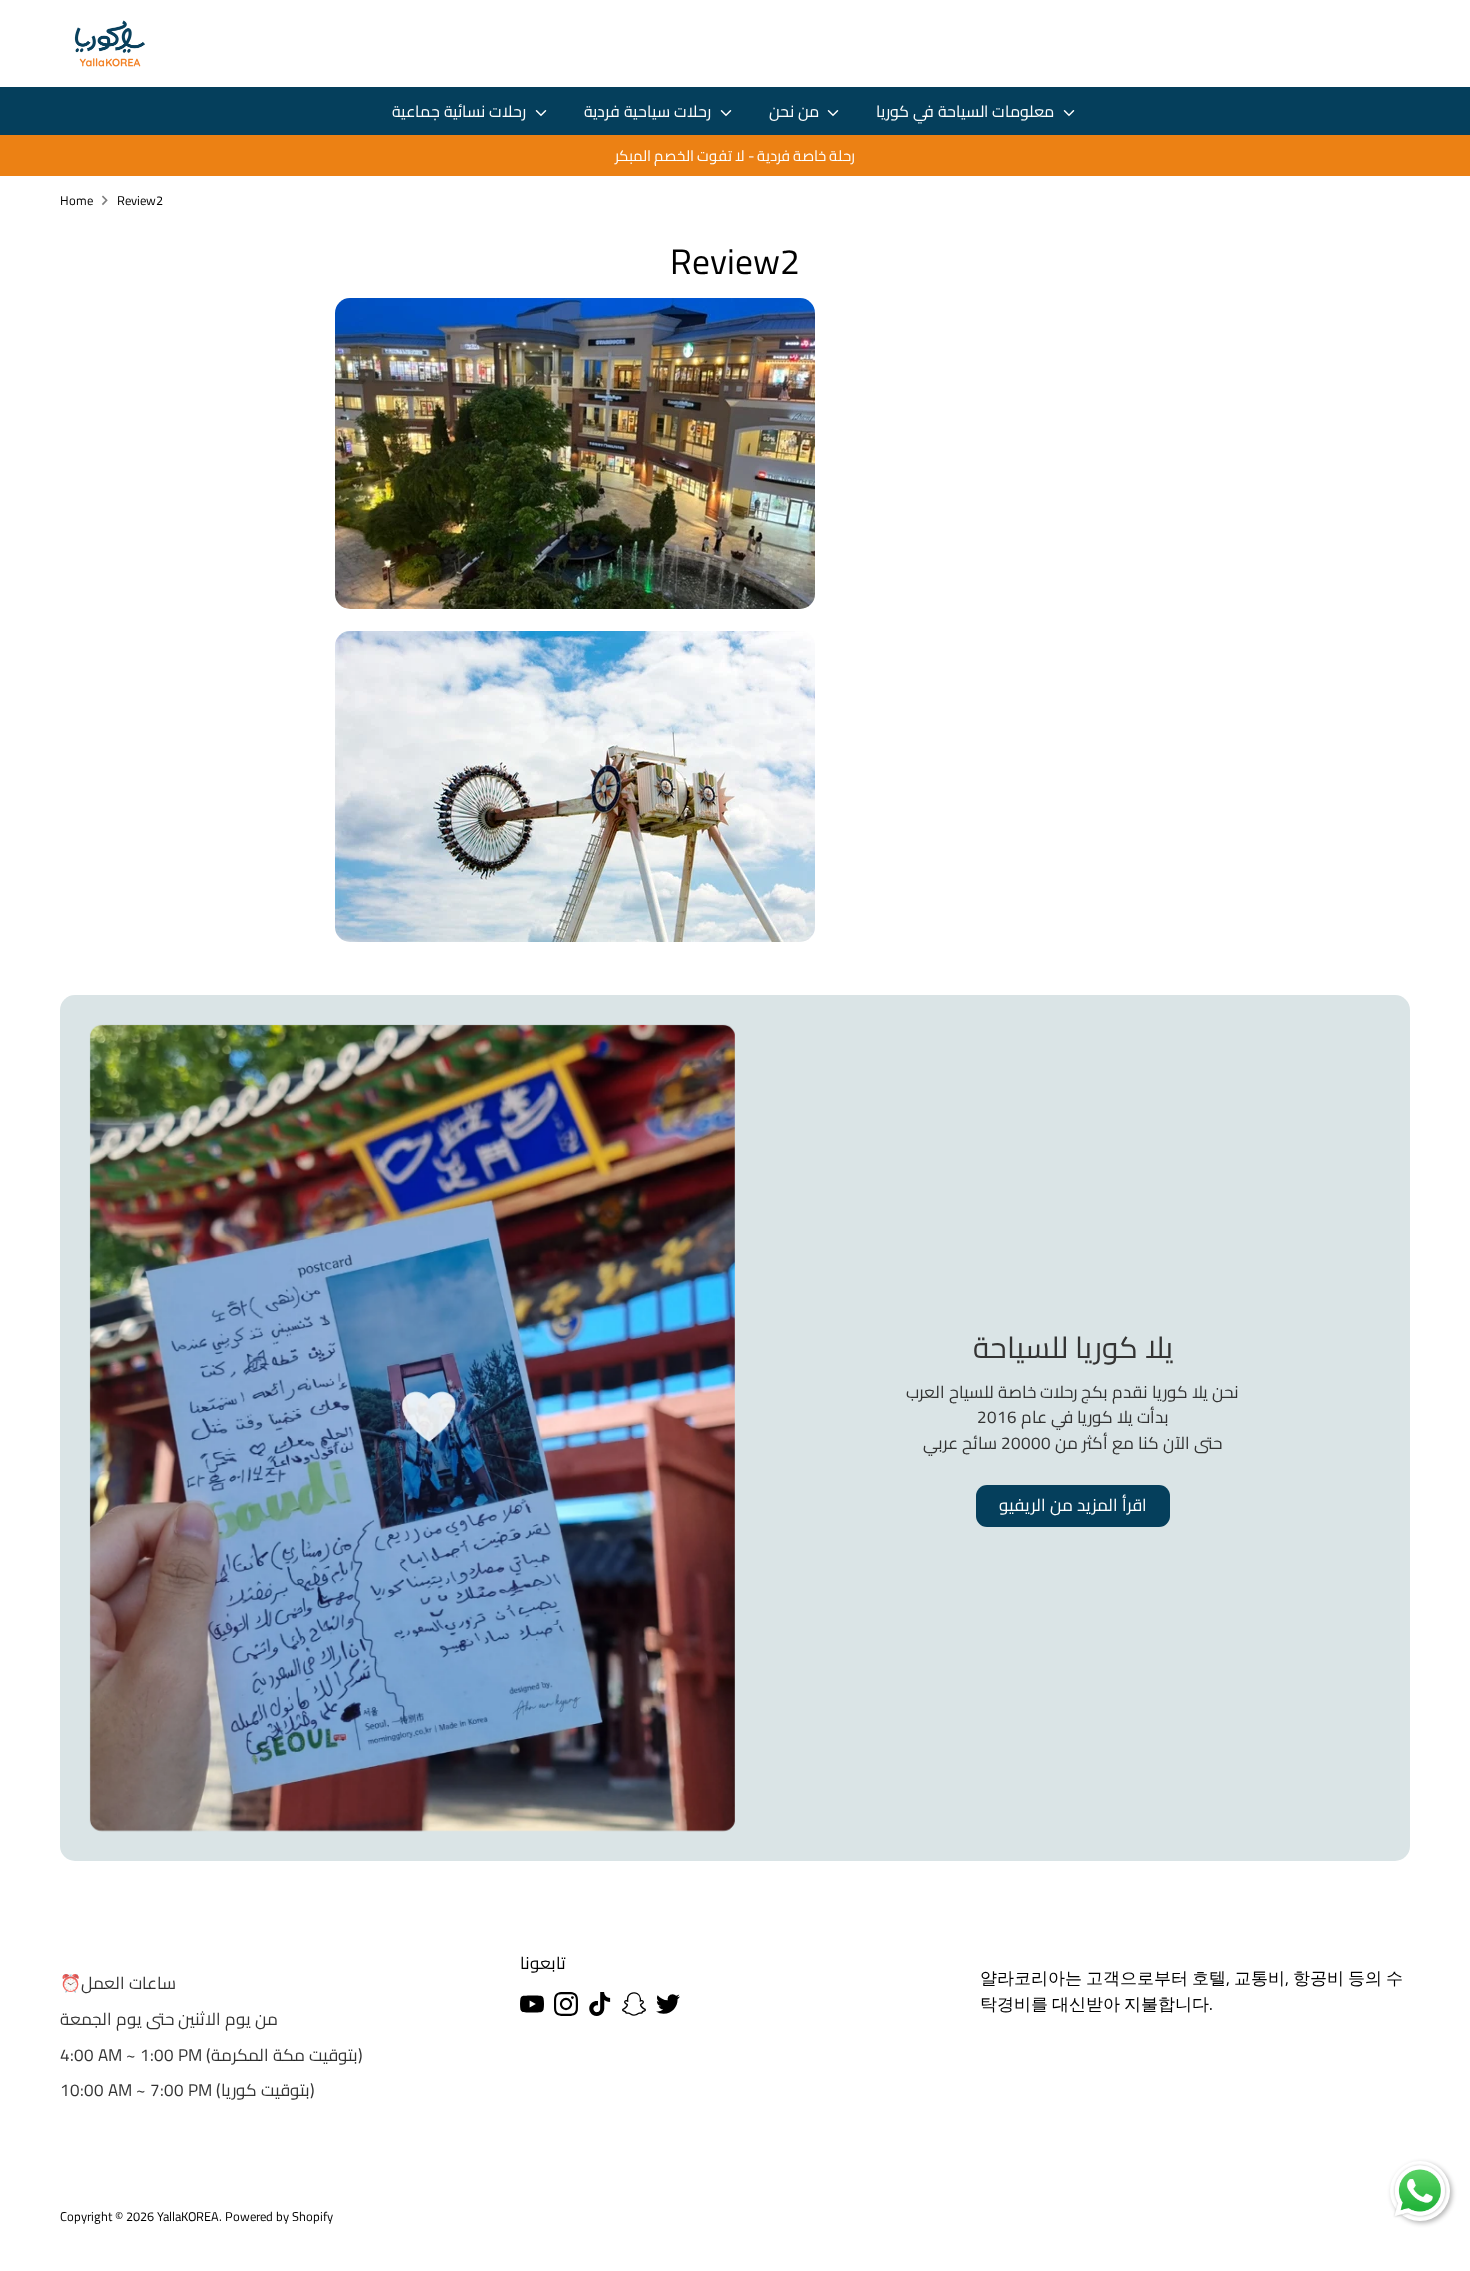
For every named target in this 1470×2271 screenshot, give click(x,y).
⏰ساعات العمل (118, 1983)
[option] (735, 156)
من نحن (796, 112)
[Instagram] (566, 2004)
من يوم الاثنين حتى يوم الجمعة (169, 2019)
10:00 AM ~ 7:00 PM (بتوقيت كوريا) (187, 2090)
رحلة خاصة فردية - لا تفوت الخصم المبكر (735, 155)
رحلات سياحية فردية (649, 112)
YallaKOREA (188, 2216)
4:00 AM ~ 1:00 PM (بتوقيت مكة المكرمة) (211, 2055)
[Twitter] (668, 2004)
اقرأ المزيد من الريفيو (1073, 1505)
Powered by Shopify (279, 2216)
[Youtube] (532, 2004)
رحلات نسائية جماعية (461, 112)
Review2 (140, 200)
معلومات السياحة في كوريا (967, 112)
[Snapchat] (634, 2004)
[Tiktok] (600, 2004)
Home (76, 200)
